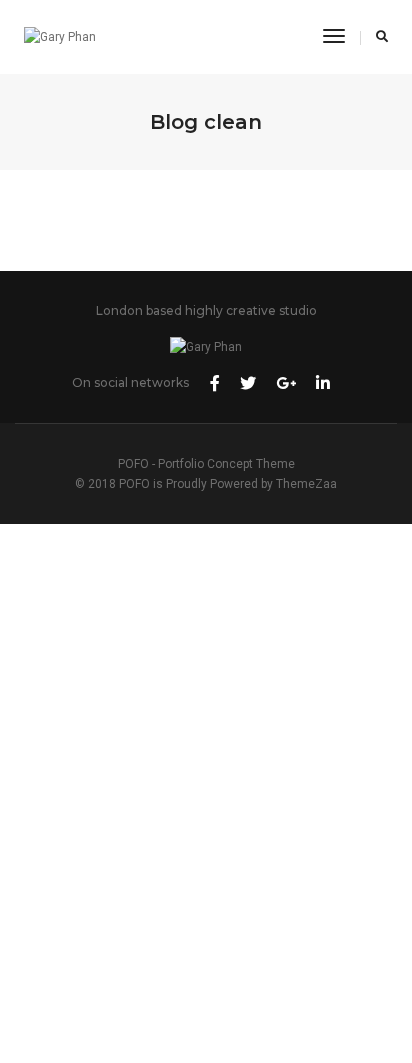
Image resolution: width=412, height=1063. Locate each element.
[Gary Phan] (60, 37)
